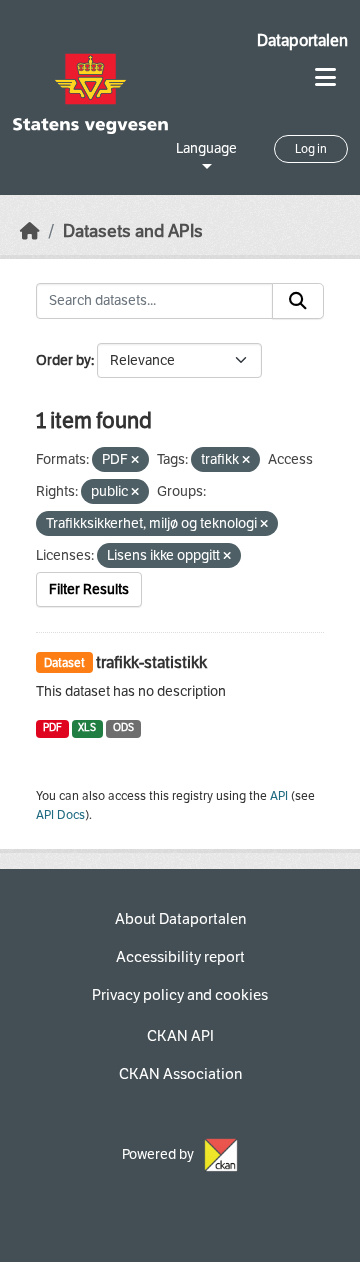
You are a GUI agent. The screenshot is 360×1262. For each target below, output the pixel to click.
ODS (123, 727)
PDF (52, 727)
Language (206, 148)
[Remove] (135, 460)
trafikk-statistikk (151, 662)
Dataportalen (302, 40)
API (279, 796)
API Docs (60, 815)
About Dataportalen (180, 919)
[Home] (30, 231)
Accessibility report (180, 957)
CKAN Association (180, 1074)
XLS (87, 727)
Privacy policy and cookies (180, 995)
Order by (63, 360)
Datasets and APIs (133, 231)
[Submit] (298, 301)
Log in (311, 149)
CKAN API (180, 1036)
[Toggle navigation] (325, 77)
